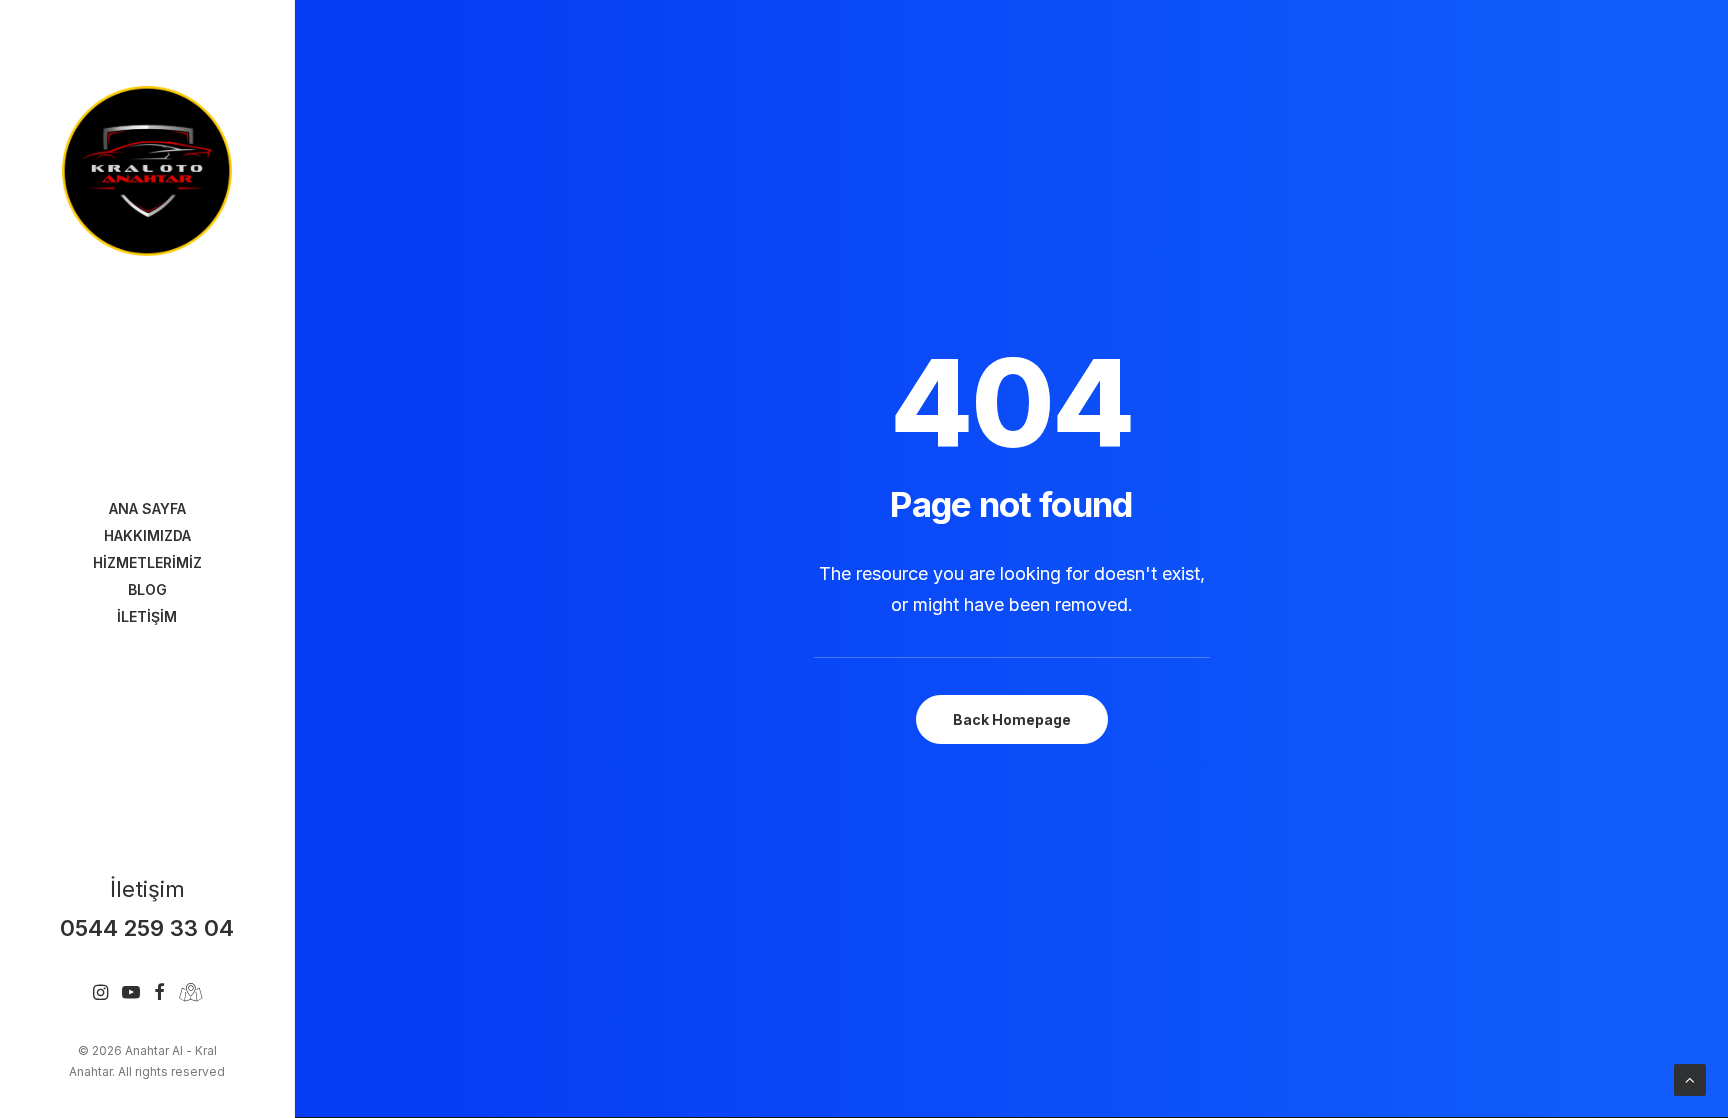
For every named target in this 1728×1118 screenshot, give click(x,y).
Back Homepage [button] (1012, 719)
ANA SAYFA (147, 508)
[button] (100, 993)
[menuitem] (147, 508)
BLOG (147, 589)
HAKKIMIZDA (147, 535)
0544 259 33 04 (147, 927)
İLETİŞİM (147, 616)
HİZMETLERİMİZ (147, 562)
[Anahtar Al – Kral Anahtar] (147, 171)
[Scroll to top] (1690, 1078)
